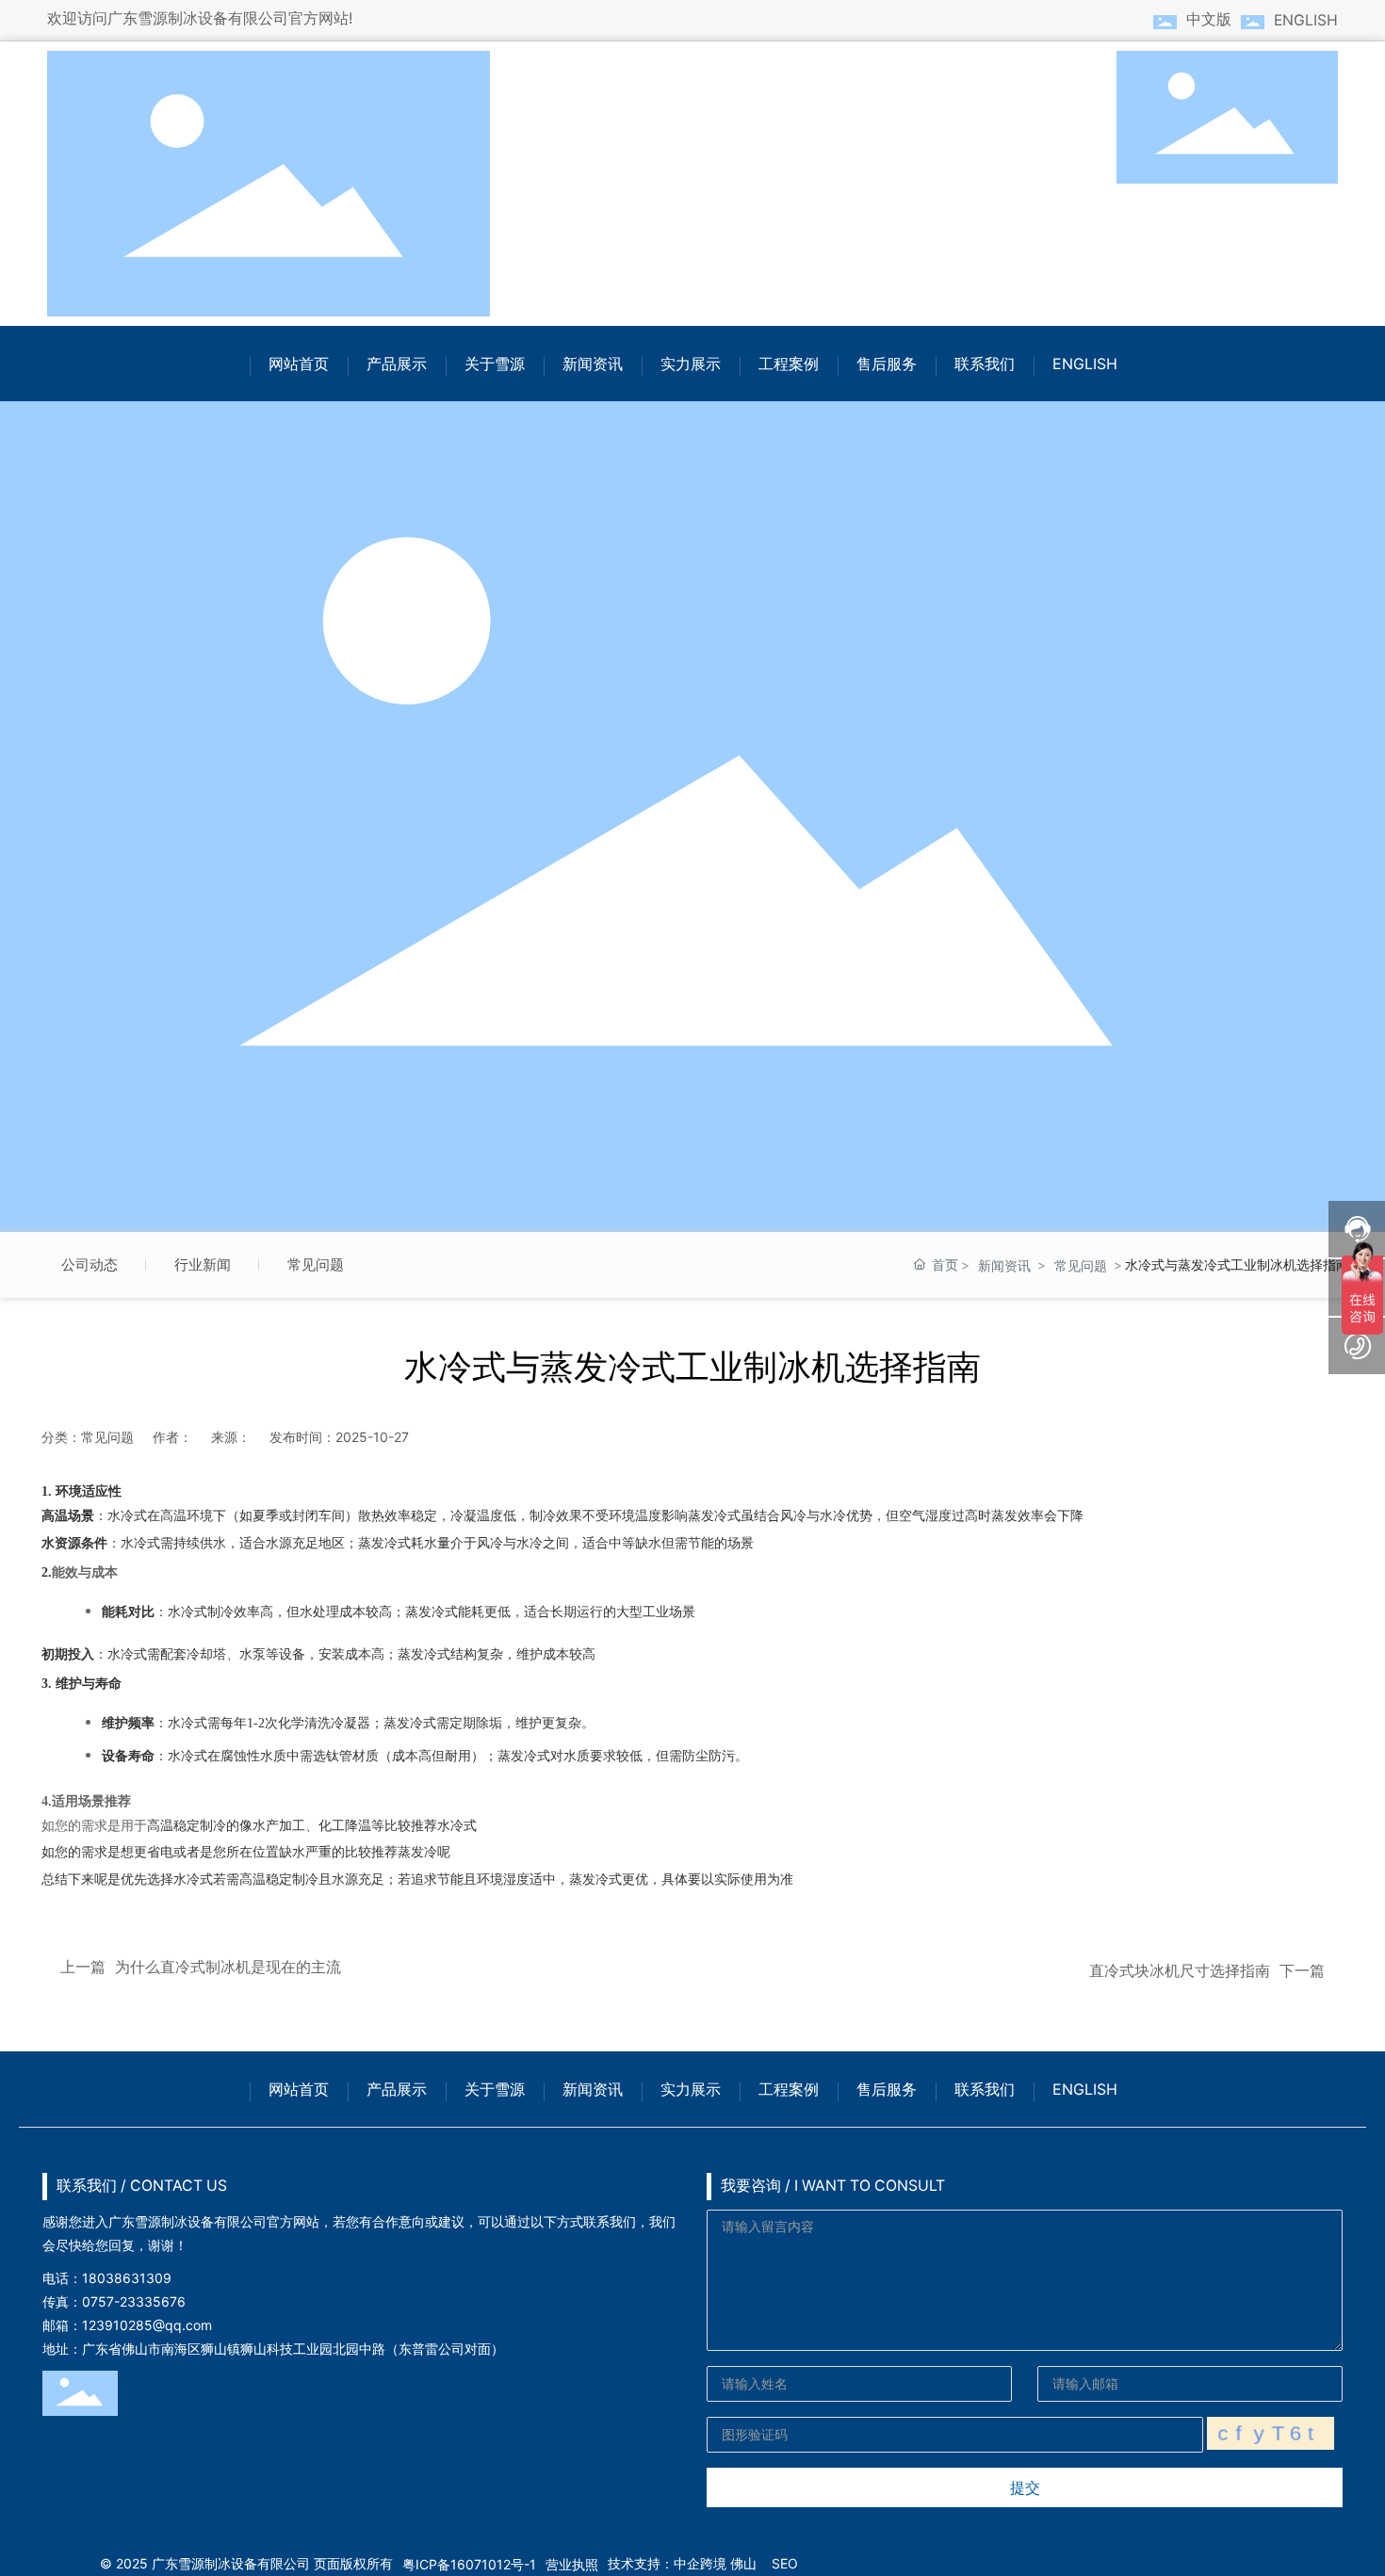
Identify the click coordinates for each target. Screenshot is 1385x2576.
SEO (785, 2563)
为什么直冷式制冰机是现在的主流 (228, 1967)
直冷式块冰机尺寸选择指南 (1180, 1971)
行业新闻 (203, 1264)
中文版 (1209, 19)
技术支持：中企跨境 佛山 (682, 2563)
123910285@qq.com (147, 2325)
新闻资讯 (1004, 1265)
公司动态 (90, 1264)
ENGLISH (1306, 20)
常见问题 (316, 1264)
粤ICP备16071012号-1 (469, 2564)
